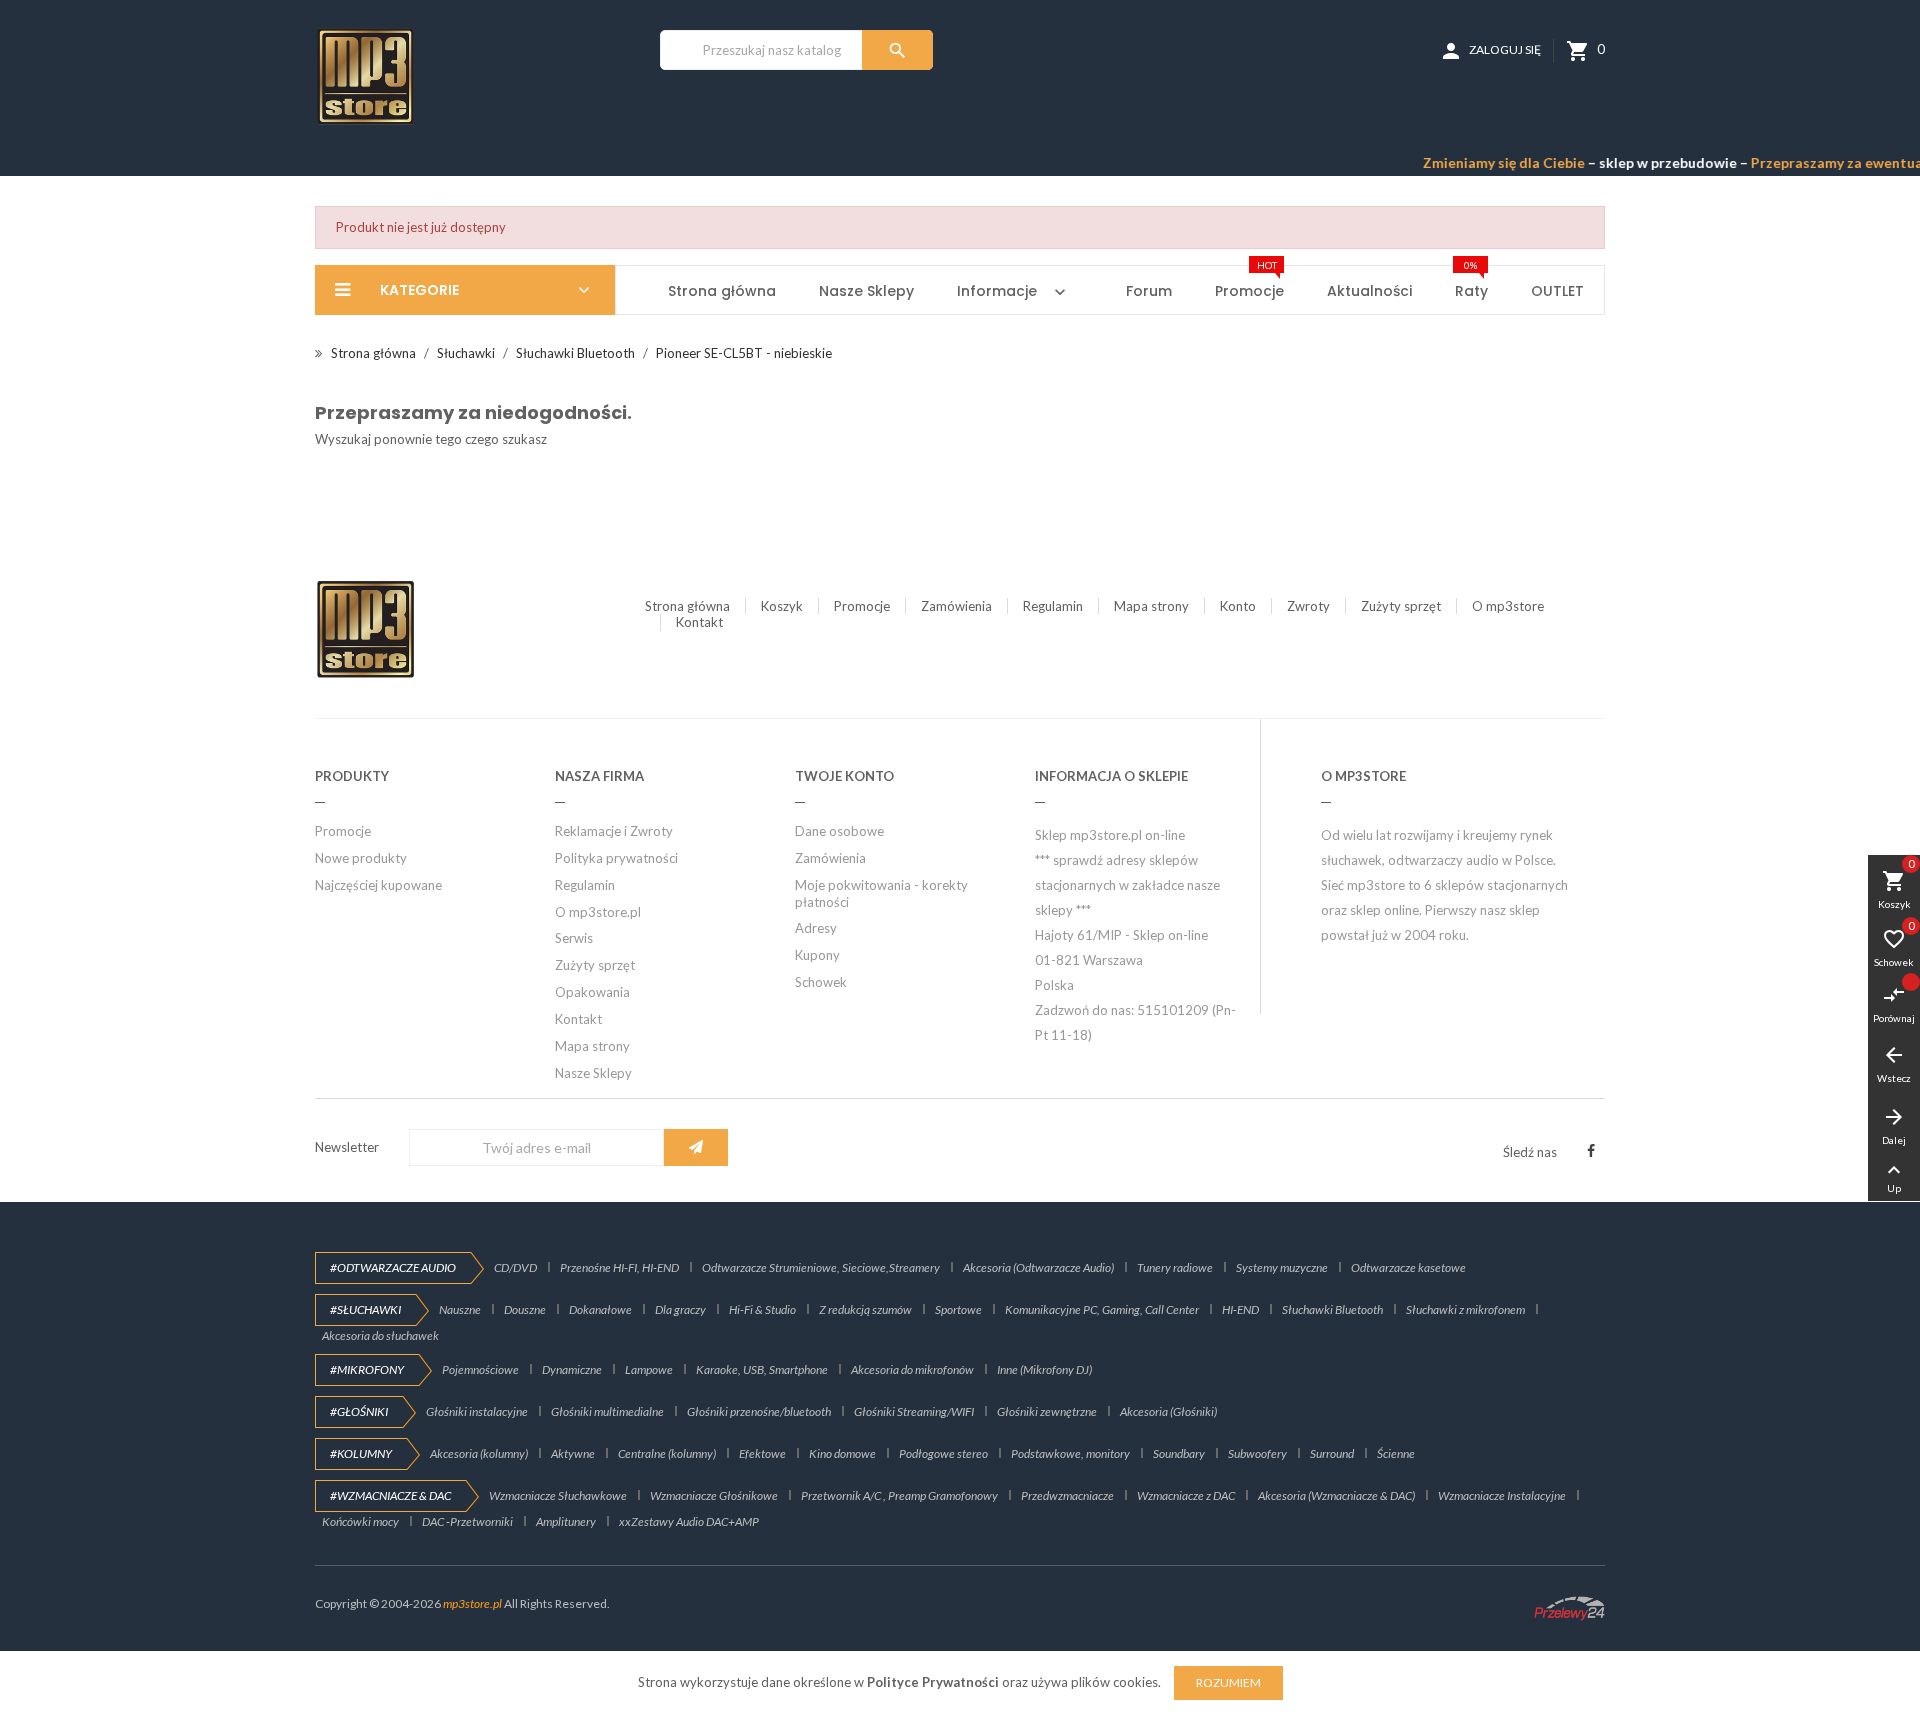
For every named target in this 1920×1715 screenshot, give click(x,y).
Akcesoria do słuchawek (380, 1335)
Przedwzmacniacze (1067, 1495)
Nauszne (460, 1309)
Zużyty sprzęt (1401, 606)
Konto (1238, 606)
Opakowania (592, 992)
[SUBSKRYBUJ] (696, 1147)
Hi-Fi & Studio (762, 1309)
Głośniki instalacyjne (477, 1411)
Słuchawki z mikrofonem (1465, 1309)
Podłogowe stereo (943, 1453)
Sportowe (958, 1309)
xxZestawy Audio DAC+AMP (689, 1521)
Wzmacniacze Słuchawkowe (558, 1495)
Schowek (821, 982)
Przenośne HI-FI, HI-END (619, 1267)
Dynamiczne (572, 1369)
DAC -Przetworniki (467, 1521)
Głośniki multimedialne (607, 1411)
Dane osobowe (839, 831)
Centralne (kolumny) (667, 1453)
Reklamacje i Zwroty (614, 831)
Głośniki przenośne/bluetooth (759, 1411)
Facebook (1591, 1151)
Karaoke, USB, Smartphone (762, 1369)
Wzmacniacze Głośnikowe (714, 1495)
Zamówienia (956, 606)
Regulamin (1053, 606)
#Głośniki (359, 1411)
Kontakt (699, 622)
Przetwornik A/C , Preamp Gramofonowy (899, 1495)
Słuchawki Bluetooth (1332, 1309)
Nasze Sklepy (593, 1073)
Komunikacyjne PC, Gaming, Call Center (1102, 1309)
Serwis (574, 938)
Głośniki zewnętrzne (1047, 1411)
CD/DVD (515, 1267)
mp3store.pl (472, 1603)
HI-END (1240, 1309)
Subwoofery (1257, 1453)
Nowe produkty (361, 858)
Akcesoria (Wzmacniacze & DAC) (1336, 1495)
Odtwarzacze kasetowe (1408, 1267)
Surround (1332, 1453)
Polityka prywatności (616, 858)
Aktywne (573, 1453)
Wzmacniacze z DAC (1186, 1495)
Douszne (525, 1309)
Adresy (816, 928)
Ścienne (1396, 1453)
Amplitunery (566, 1521)
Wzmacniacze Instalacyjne (1502, 1495)
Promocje (862, 606)
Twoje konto (844, 776)
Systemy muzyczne (1282, 1267)
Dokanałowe (600, 1309)
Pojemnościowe (480, 1369)
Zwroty (1308, 606)
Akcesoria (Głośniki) (1168, 1411)
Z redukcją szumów (865, 1309)
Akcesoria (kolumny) (479, 1453)
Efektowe (762, 1453)
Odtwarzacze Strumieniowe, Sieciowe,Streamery (821, 1267)
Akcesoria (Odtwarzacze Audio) (1038, 1267)
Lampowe (649, 1369)
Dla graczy (680, 1309)
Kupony (817, 955)
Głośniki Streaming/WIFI (914, 1411)
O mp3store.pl (598, 912)
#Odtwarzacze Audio (393, 1267)
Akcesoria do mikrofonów (912, 1369)
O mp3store (1508, 606)
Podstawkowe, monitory (1070, 1453)
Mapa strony (1151, 606)
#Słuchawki (365, 1309)
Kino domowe (842, 1453)
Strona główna (687, 606)
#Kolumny (361, 1453)
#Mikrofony (367, 1369)
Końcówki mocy (360, 1521)
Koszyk (782, 606)
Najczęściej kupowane (378, 885)
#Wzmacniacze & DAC (390, 1495)
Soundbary (1179, 1453)
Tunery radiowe (1175, 1267)
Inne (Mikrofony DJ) (1044, 1369)
